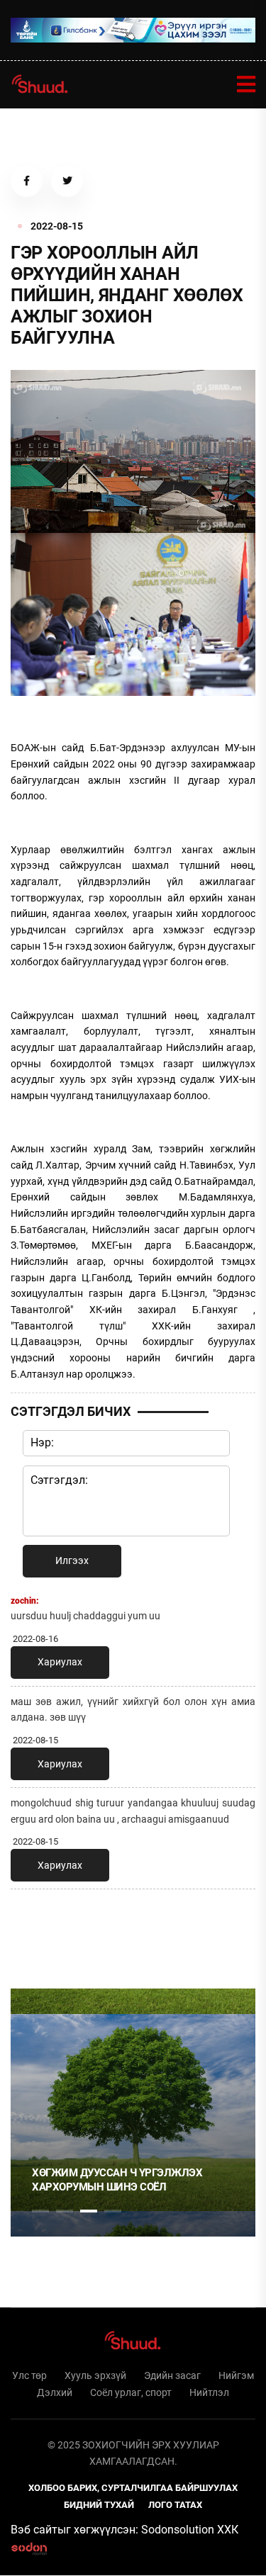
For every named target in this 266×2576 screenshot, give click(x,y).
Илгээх (72, 1560)
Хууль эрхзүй (95, 2375)
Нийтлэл (209, 2392)
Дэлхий (55, 2392)
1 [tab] (40, 1931)
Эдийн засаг (172, 2375)
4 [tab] (113, 2211)
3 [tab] (89, 2211)
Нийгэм (236, 2375)
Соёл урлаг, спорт (131, 2392)
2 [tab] (65, 2211)
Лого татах (175, 2505)
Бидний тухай (99, 2505)
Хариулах (60, 1662)
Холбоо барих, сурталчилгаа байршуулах (133, 2488)
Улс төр (29, 2375)
